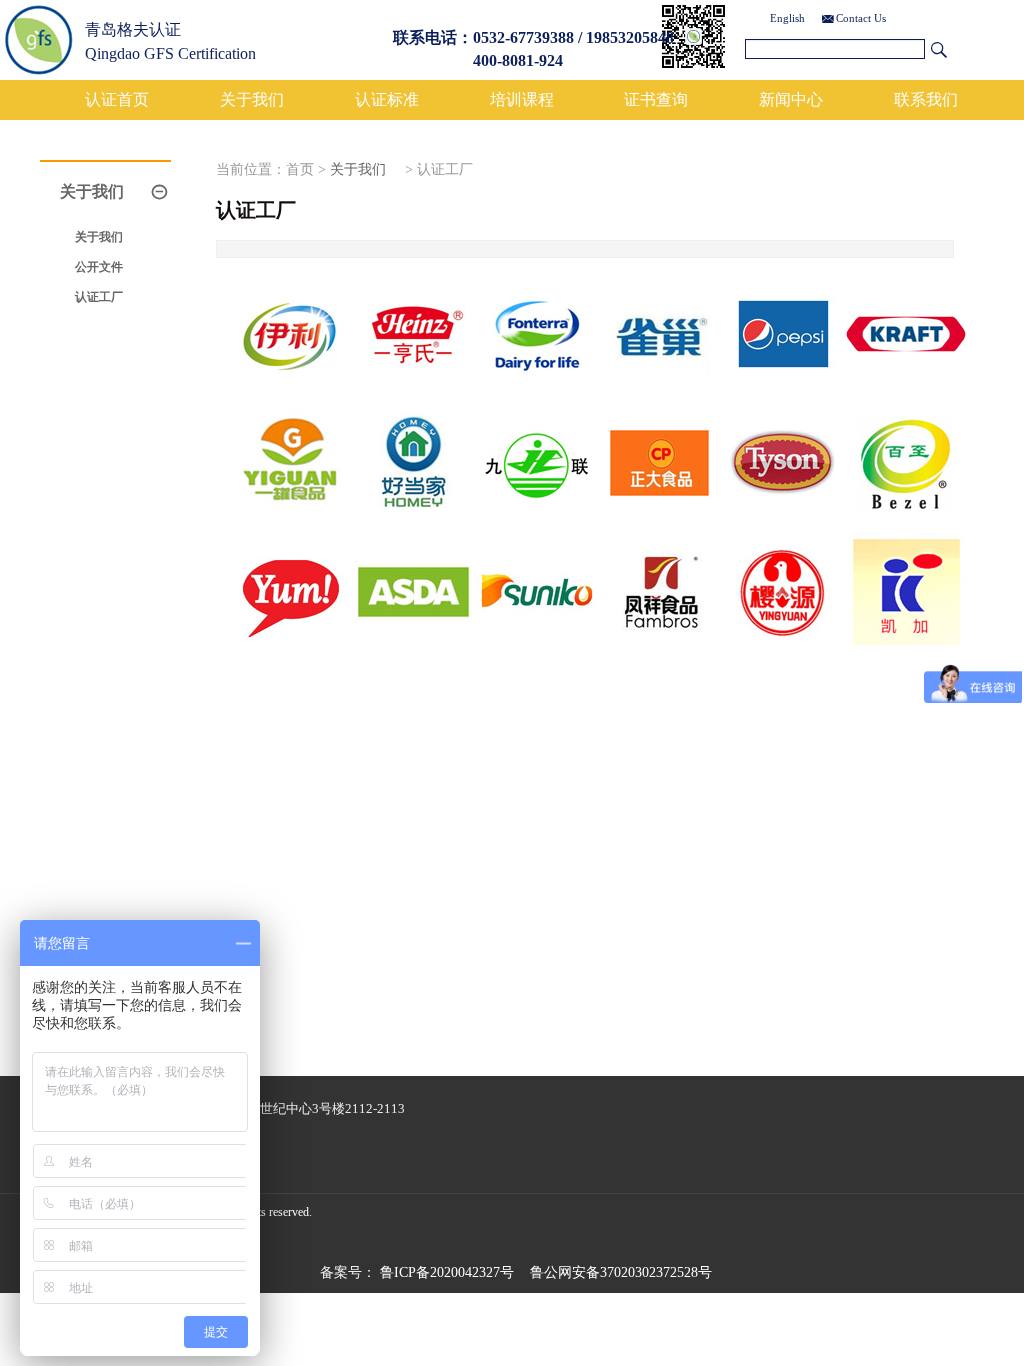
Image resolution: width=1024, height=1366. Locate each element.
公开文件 (99, 267)
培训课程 (522, 99)
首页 (300, 169)
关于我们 (252, 99)
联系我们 (926, 99)
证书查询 (656, 99)
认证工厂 (99, 297)
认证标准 (387, 99)
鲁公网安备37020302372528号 (621, 1272)
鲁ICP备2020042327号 (447, 1272)
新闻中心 (791, 99)
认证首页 (117, 99)
